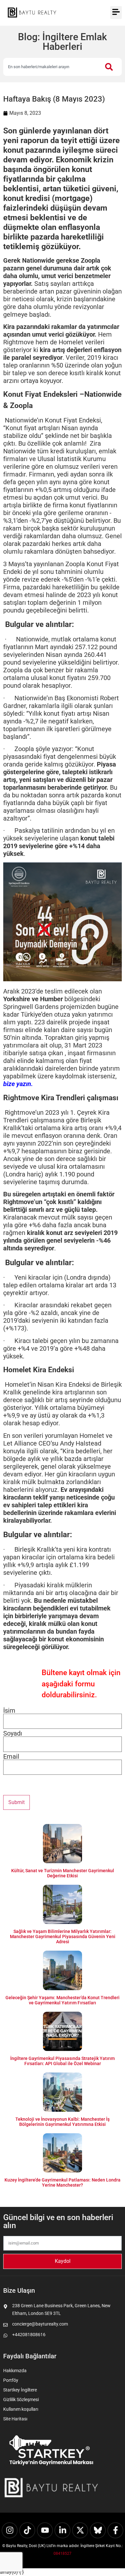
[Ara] (110, 67)
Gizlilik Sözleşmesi (21, 2399)
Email (11, 1756)
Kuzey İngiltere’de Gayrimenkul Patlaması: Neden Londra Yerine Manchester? (63, 2182)
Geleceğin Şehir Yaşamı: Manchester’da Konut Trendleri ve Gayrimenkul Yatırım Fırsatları (63, 2000)
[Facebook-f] (115, 2530)
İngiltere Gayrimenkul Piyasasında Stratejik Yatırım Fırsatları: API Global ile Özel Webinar (63, 2061)
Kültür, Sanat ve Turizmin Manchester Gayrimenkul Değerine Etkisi (63, 1873)
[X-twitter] (80, 2530)
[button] (116, 13)
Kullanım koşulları (21, 2409)
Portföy (11, 2380)
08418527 (63, 2553)
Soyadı (13, 1733)
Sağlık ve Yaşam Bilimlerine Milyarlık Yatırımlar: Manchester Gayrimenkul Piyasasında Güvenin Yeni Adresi (63, 1937)
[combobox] (51, 67)
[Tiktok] (27, 2530)
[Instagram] (10, 2530)
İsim (9, 1710)
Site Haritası (15, 2419)
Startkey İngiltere (20, 2390)
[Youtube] (45, 2530)
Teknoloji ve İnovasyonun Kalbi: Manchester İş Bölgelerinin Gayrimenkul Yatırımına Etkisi (63, 2122)
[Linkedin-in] (63, 2530)
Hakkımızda (15, 2371)
